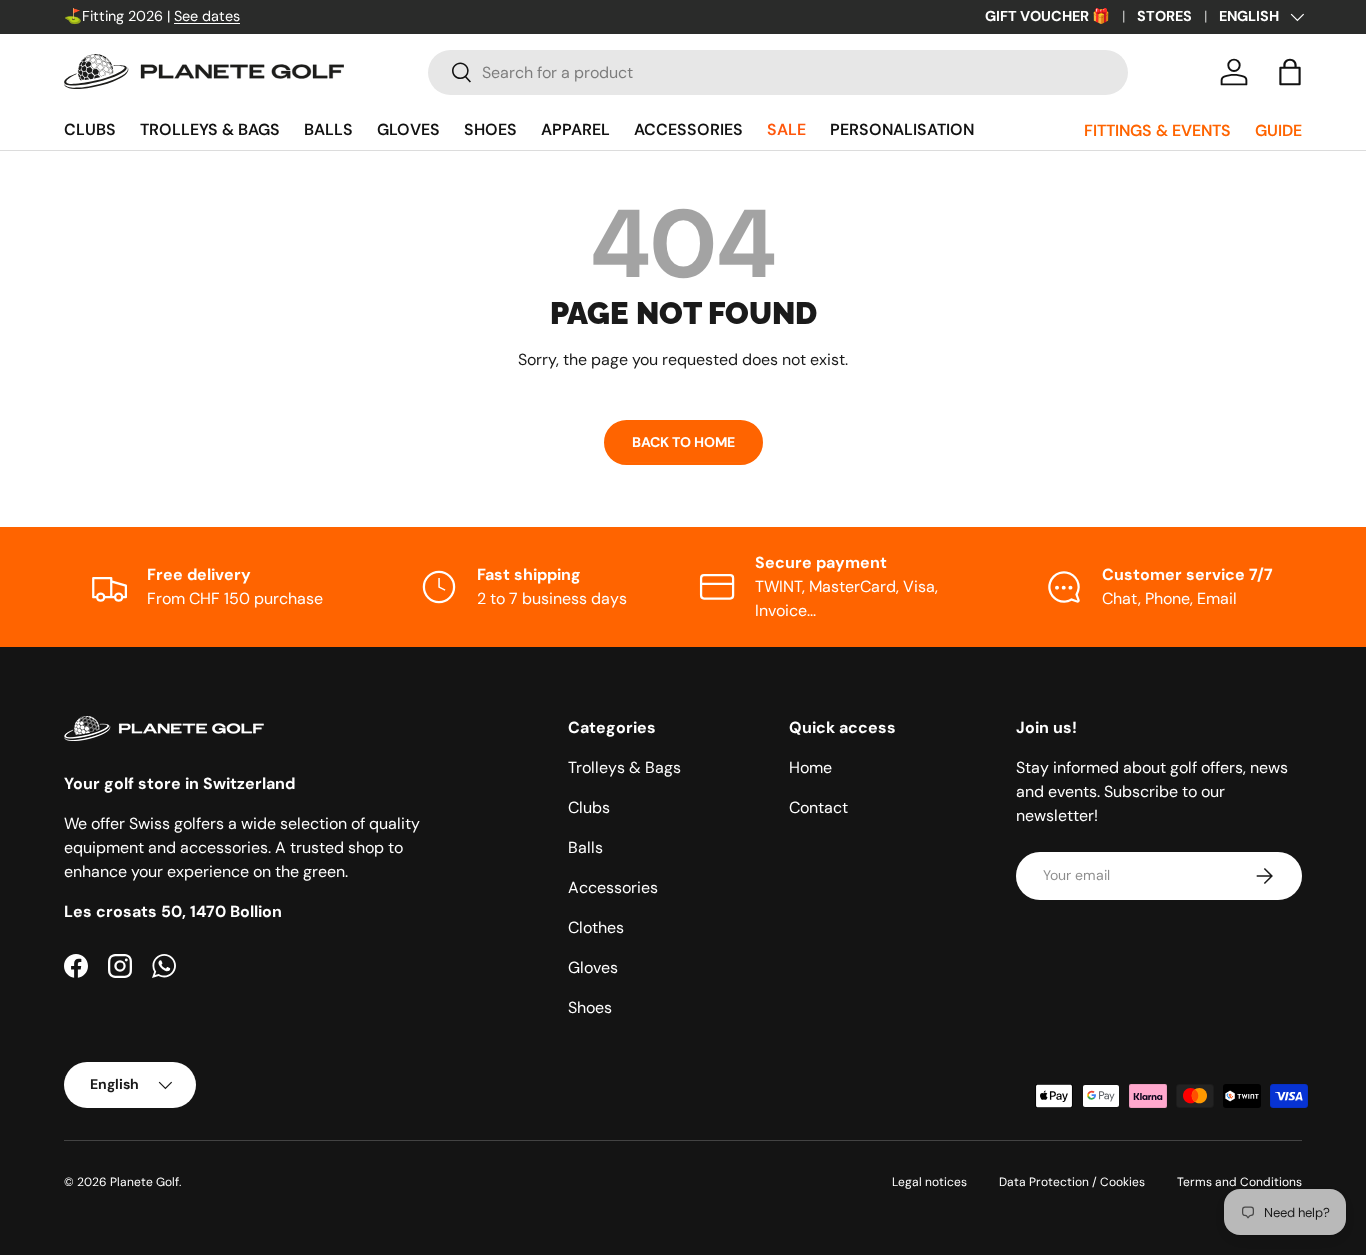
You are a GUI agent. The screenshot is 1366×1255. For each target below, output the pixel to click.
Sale (786, 129)
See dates (207, 16)
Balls (328, 129)
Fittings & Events (1157, 130)
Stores (1164, 16)
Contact (818, 807)
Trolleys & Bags (210, 129)
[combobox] (778, 72)
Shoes (490, 129)
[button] (1290, 72)
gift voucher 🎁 (1047, 16)
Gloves (408, 129)
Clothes (596, 927)
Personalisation (902, 129)
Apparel (575, 129)
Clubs (90, 129)
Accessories (688, 129)
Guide (1278, 130)
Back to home (683, 442)
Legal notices (929, 1182)
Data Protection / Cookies (1072, 1182)
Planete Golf (144, 1182)
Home (810, 767)
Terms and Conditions (1239, 1182)
